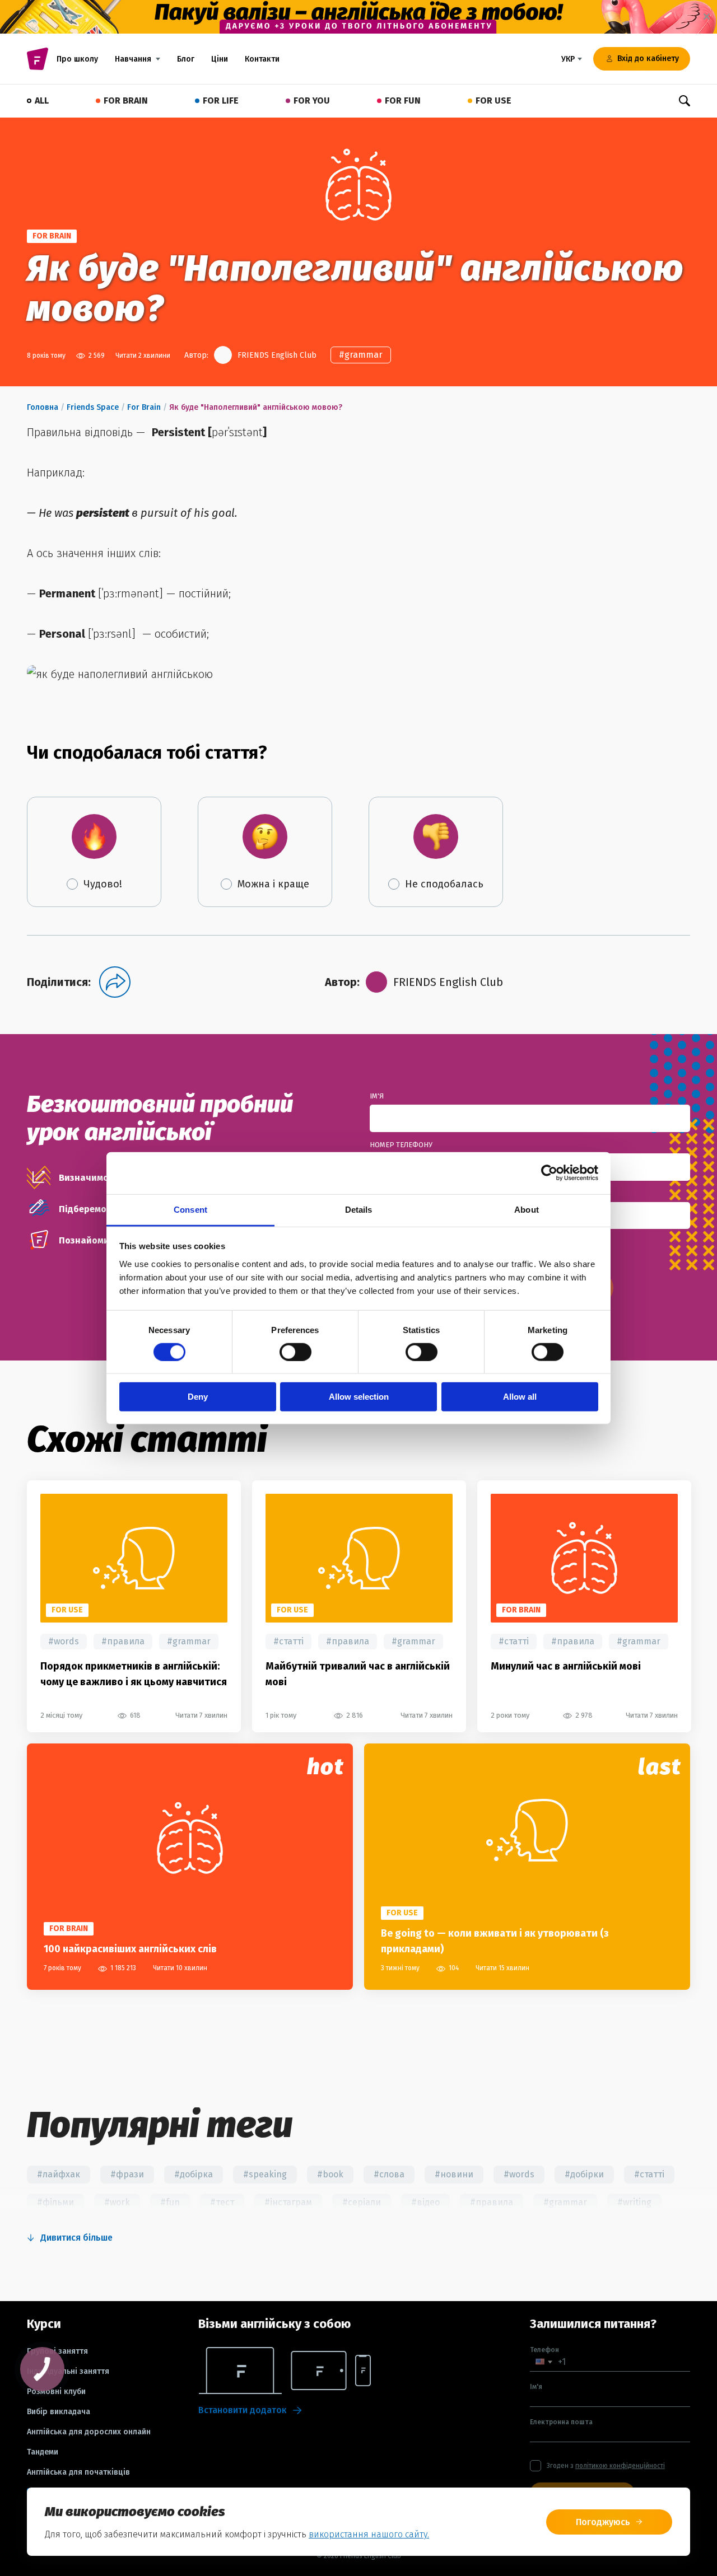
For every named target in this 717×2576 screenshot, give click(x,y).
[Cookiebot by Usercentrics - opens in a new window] (549, 1173)
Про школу (77, 59)
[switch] (295, 1352)
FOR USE (493, 100)
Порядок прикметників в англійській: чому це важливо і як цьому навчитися (134, 1674)
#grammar (361, 355)
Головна (43, 407)
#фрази (127, 2174)
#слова (389, 2174)
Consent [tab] (190, 1209)
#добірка (194, 2174)
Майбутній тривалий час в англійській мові (358, 1674)
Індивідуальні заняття (68, 2372)
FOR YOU (312, 100)
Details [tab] (359, 1209)
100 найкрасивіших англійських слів (130, 1949)
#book (330, 2174)
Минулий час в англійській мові (566, 1666)
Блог (186, 59)
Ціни (220, 59)
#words (64, 1641)
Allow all (520, 1397)
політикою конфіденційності (620, 2466)
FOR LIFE (221, 100)
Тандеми (43, 2452)
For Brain (144, 407)
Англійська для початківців (78, 2472)
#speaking (265, 2174)
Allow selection (359, 1397)
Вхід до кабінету (648, 59)
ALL (42, 100)
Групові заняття (57, 2351)
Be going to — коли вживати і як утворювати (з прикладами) (495, 1941)
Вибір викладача (59, 2412)
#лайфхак (59, 2174)
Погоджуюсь (603, 2522)
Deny (198, 1397)
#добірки (584, 2174)
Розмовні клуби (56, 2392)
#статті (288, 1641)
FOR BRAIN (126, 100)
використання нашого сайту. (369, 2534)
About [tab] (527, 1209)
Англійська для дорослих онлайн (89, 2432)
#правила (123, 1641)
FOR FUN (403, 100)
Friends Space (93, 407)
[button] (544, 2362)
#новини (454, 2174)
